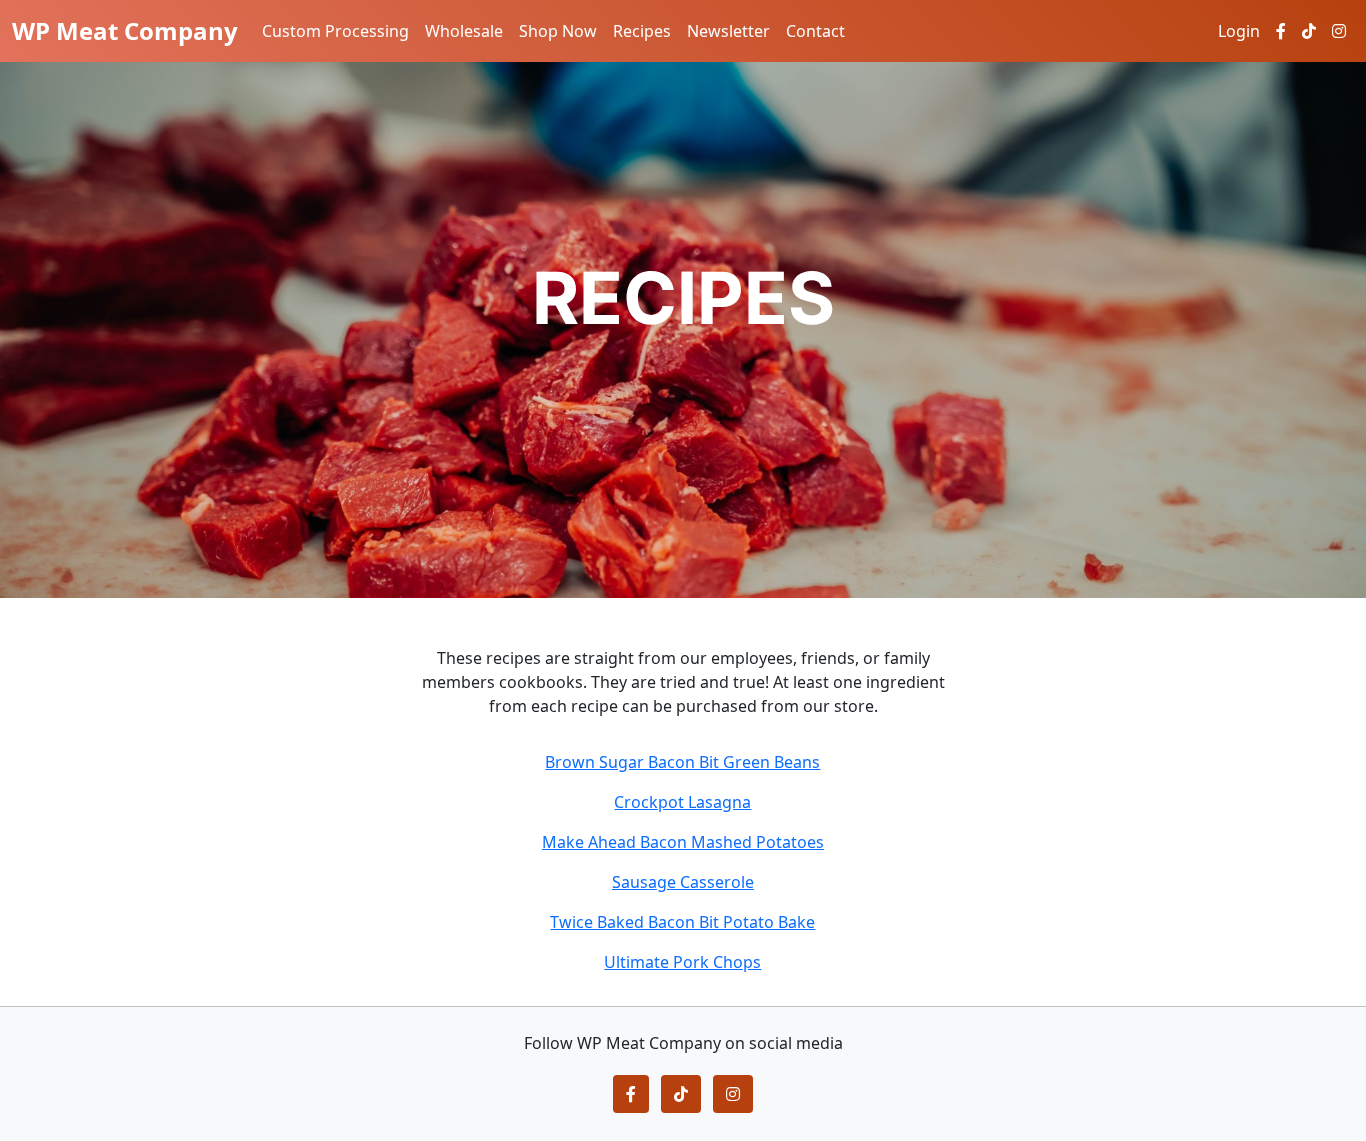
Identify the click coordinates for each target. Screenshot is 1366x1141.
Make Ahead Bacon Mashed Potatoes (683, 842)
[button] (631, 1094)
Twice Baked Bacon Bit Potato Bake (682, 922)
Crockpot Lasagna (682, 802)
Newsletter (728, 31)
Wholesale (464, 31)
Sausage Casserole (683, 882)
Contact (815, 31)
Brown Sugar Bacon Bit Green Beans (682, 762)
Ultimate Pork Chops (682, 962)
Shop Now (558, 31)
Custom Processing (335, 31)
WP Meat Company (125, 30)
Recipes (642, 31)
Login (1239, 31)
